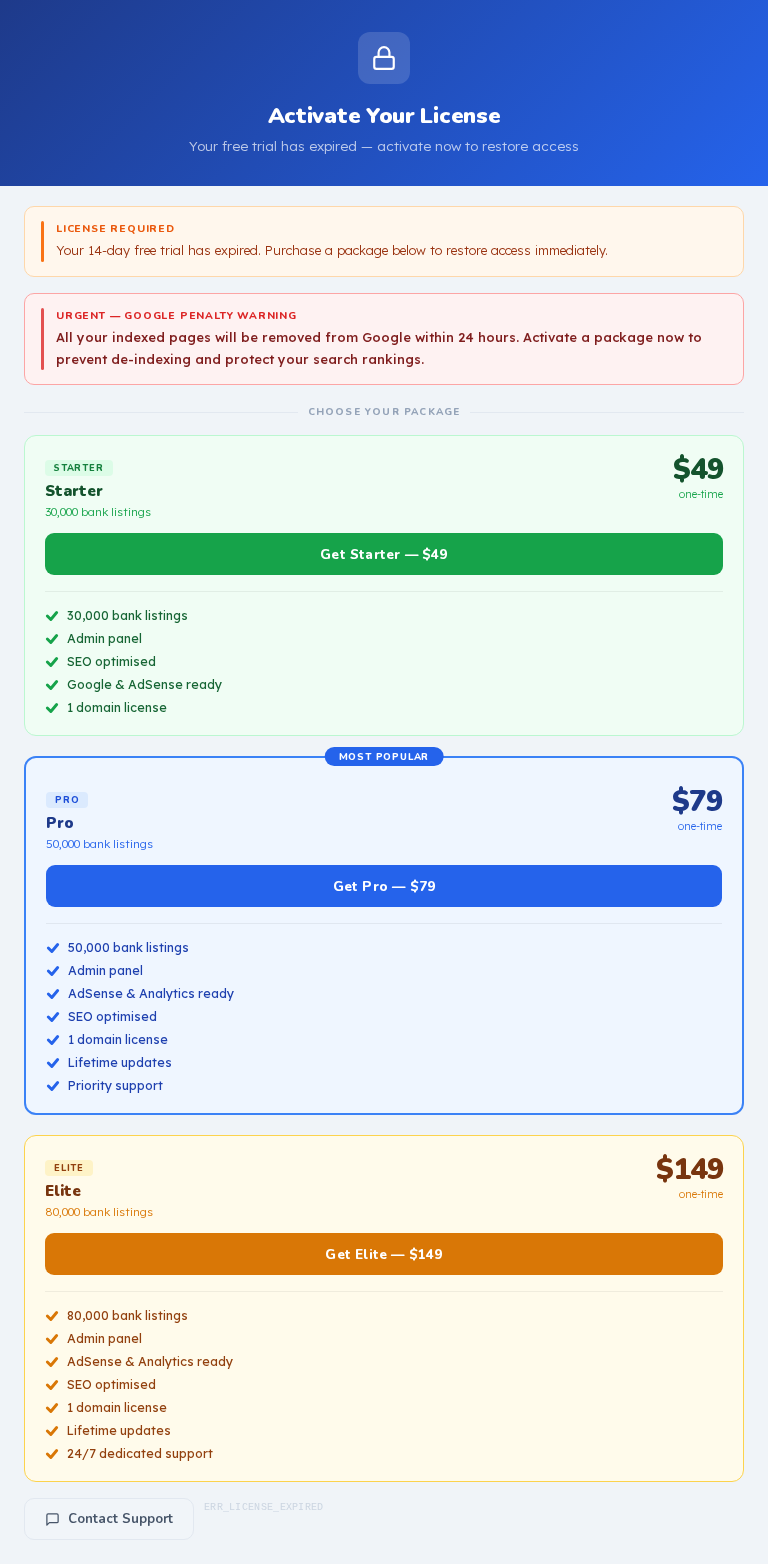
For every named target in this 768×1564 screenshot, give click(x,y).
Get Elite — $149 (383, 1254)
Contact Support (120, 1519)
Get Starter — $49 (383, 554)
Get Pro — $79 (384, 886)
